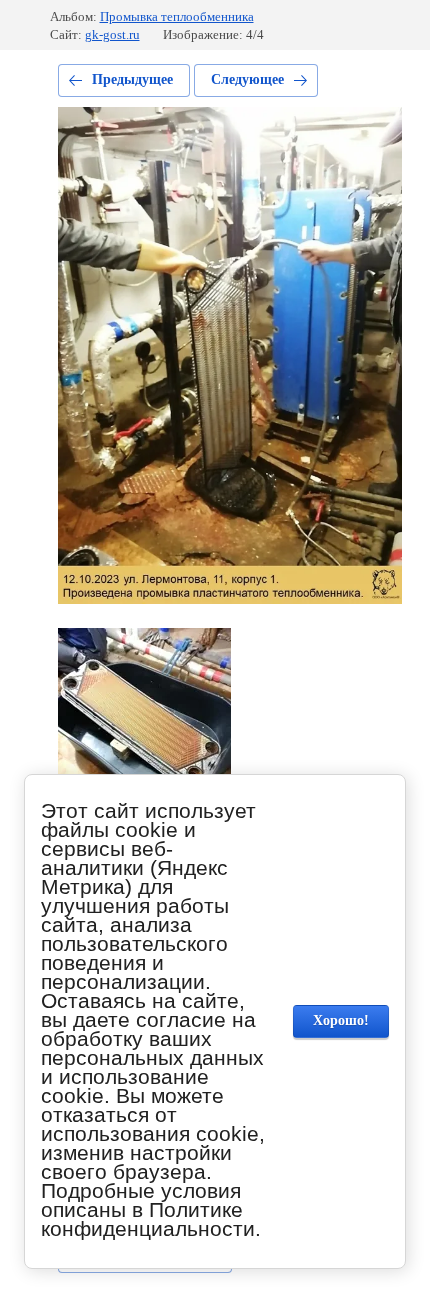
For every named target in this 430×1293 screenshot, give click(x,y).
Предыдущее (132, 79)
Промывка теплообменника (177, 16)
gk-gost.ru (112, 34)
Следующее (247, 79)
